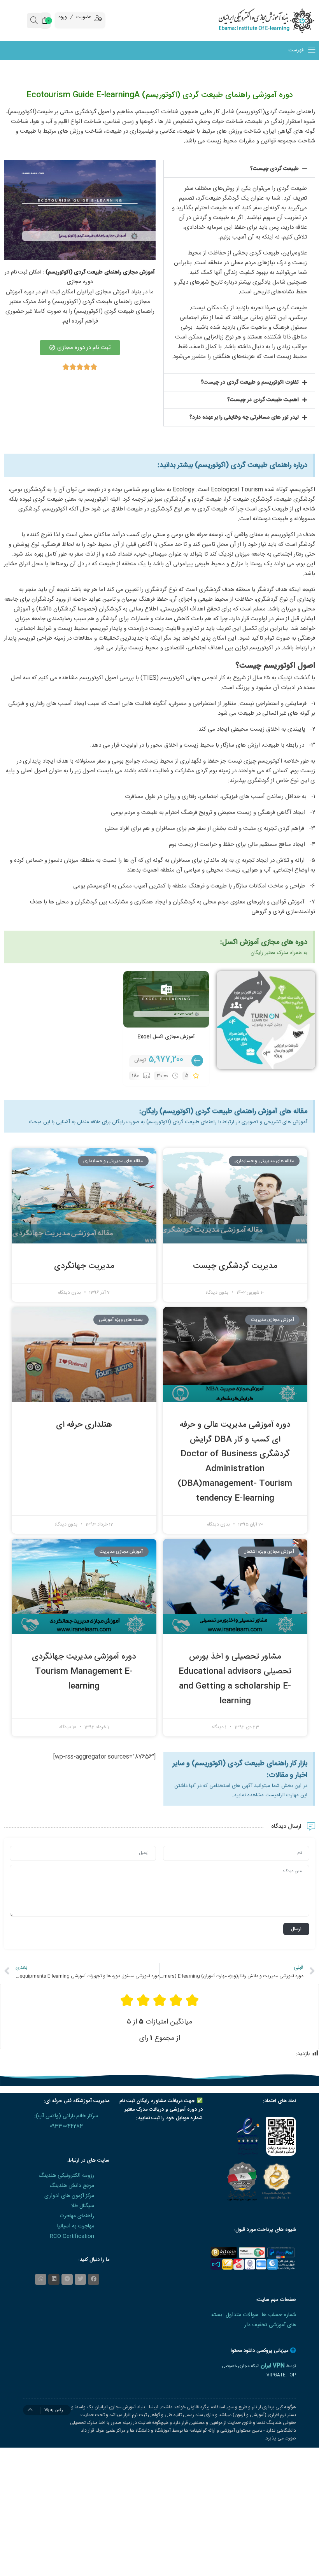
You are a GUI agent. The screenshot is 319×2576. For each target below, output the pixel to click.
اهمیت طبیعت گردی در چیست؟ (263, 400)
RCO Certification (72, 2236)
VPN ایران (273, 2366)
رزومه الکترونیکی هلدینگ (66, 2176)
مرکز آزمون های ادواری (69, 2196)
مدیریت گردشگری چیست (235, 1266)
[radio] (192, 2000)
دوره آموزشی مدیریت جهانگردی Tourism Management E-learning (84, 1672)
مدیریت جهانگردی (84, 1266)
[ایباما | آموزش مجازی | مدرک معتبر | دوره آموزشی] (279, 20)
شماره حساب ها (279, 2315)
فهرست (297, 51)
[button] (239, 169)
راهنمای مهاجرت (77, 2216)
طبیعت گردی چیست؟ (274, 169)
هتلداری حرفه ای (84, 1425)
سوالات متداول (242, 2315)
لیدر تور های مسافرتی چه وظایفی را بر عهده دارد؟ (244, 417)
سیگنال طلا (83, 2206)
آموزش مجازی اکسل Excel (166, 1037)
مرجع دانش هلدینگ (72, 2186)
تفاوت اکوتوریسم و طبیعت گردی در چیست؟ (250, 382)
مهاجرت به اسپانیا (76, 2226)
